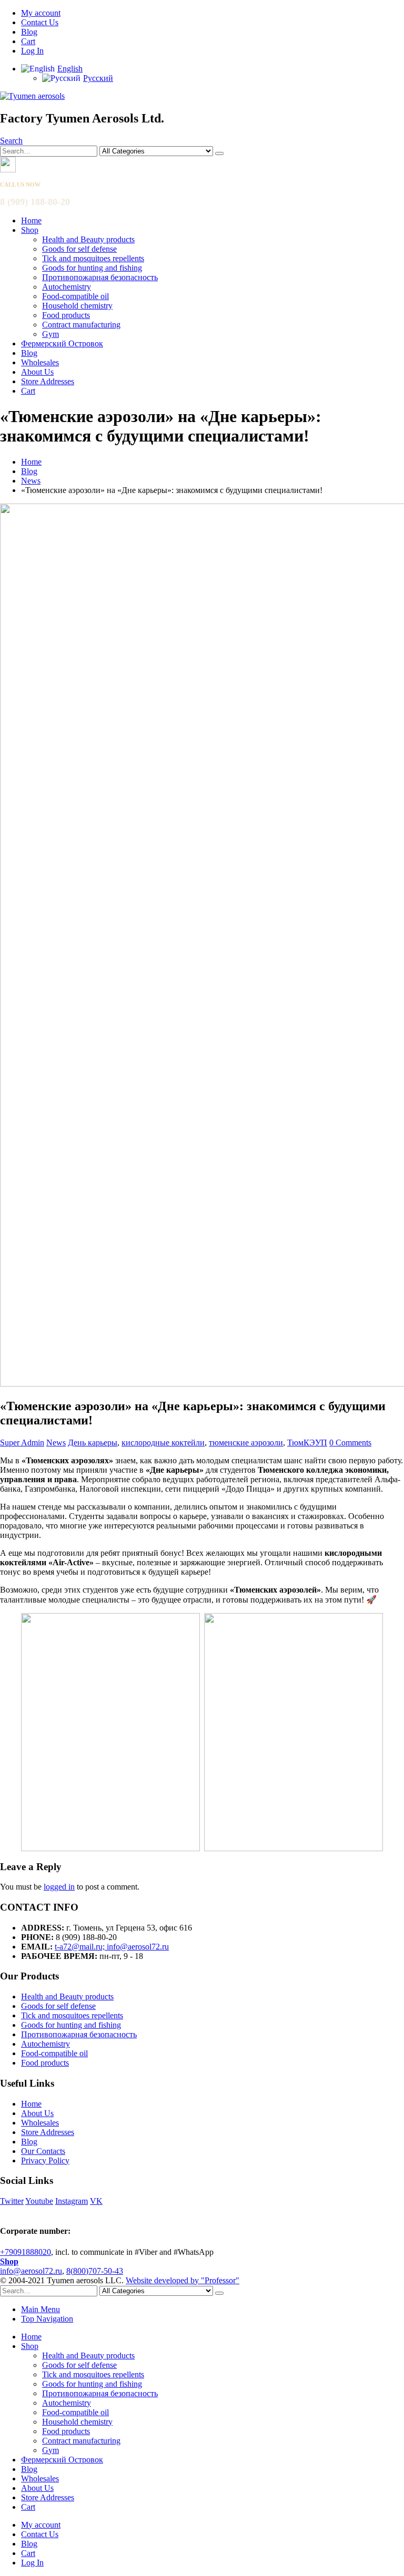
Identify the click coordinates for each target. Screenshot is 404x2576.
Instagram (72, 2201)
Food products (66, 315)
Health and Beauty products (88, 239)
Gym (50, 334)
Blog (29, 32)
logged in (59, 1887)
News (56, 1443)
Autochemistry (67, 287)
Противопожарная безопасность (100, 277)
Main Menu (41, 2309)
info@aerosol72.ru (31, 2271)
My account (41, 13)
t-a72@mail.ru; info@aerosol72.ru (112, 1947)
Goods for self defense (79, 249)
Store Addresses (48, 381)
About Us (37, 372)
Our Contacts (43, 2151)
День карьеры (93, 1443)
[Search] (219, 153)
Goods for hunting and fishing (92, 268)
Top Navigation (47, 2319)
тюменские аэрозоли (246, 1443)
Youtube (39, 2201)
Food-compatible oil (75, 296)
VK (96, 2201)
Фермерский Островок (62, 343)
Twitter (12, 2201)
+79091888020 (26, 2252)
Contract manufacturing (81, 325)
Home (31, 220)
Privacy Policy (45, 2161)
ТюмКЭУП (307, 1443)
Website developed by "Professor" (183, 2280)
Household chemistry (77, 306)
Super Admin (22, 1443)
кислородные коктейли (163, 1443)
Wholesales (40, 362)
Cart (28, 41)
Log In (32, 51)
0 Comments (350, 1443)
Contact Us (40, 22)
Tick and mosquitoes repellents (93, 258)
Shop (30, 230)
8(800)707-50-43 (95, 2271)
